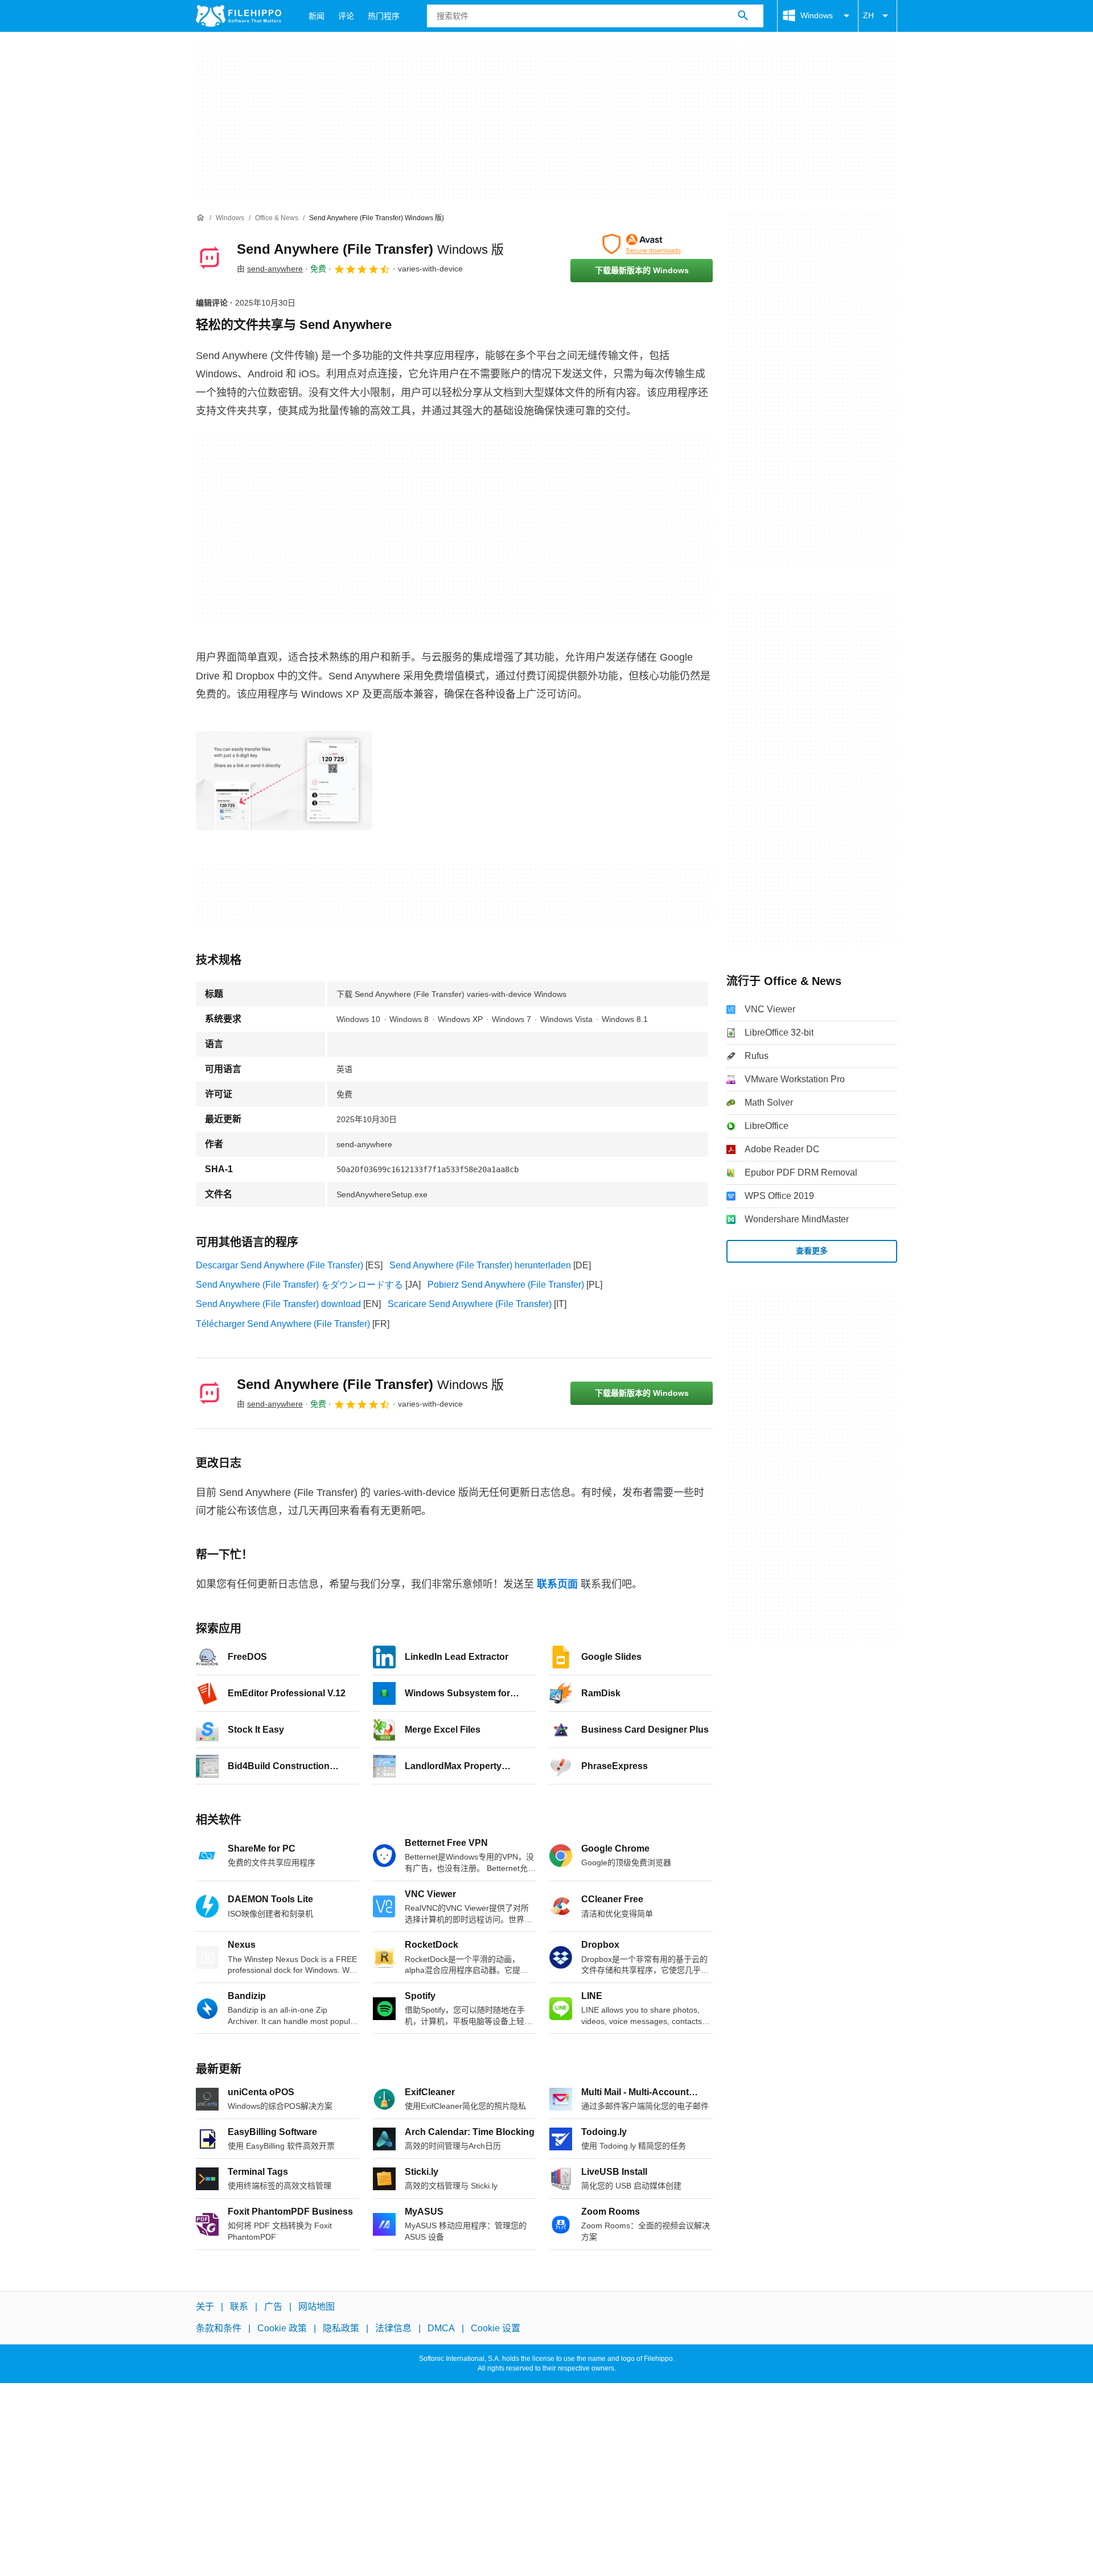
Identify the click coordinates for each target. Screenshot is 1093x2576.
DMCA (441, 2328)
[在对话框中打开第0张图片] (284, 781)
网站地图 (317, 2307)
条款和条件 (219, 2328)
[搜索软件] (743, 16)
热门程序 (384, 16)
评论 (346, 16)
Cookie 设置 (496, 2328)
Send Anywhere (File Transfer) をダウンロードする (299, 1285)
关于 (205, 2307)
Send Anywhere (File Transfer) (370, 249)
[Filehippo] (239, 16)
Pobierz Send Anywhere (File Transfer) (506, 1285)
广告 (273, 2307)
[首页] (200, 218)
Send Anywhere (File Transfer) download (278, 1304)
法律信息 (393, 2328)
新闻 (317, 16)
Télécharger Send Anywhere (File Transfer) (283, 1324)
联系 (239, 2307)
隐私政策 (341, 2328)
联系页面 (557, 1584)
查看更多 (812, 1251)
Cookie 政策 (282, 2328)
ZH (868, 15)
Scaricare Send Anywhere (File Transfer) (470, 1304)
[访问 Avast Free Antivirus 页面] (642, 244)
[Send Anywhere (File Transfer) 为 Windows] (209, 258)
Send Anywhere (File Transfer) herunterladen (480, 1265)
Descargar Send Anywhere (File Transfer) (280, 1265)
